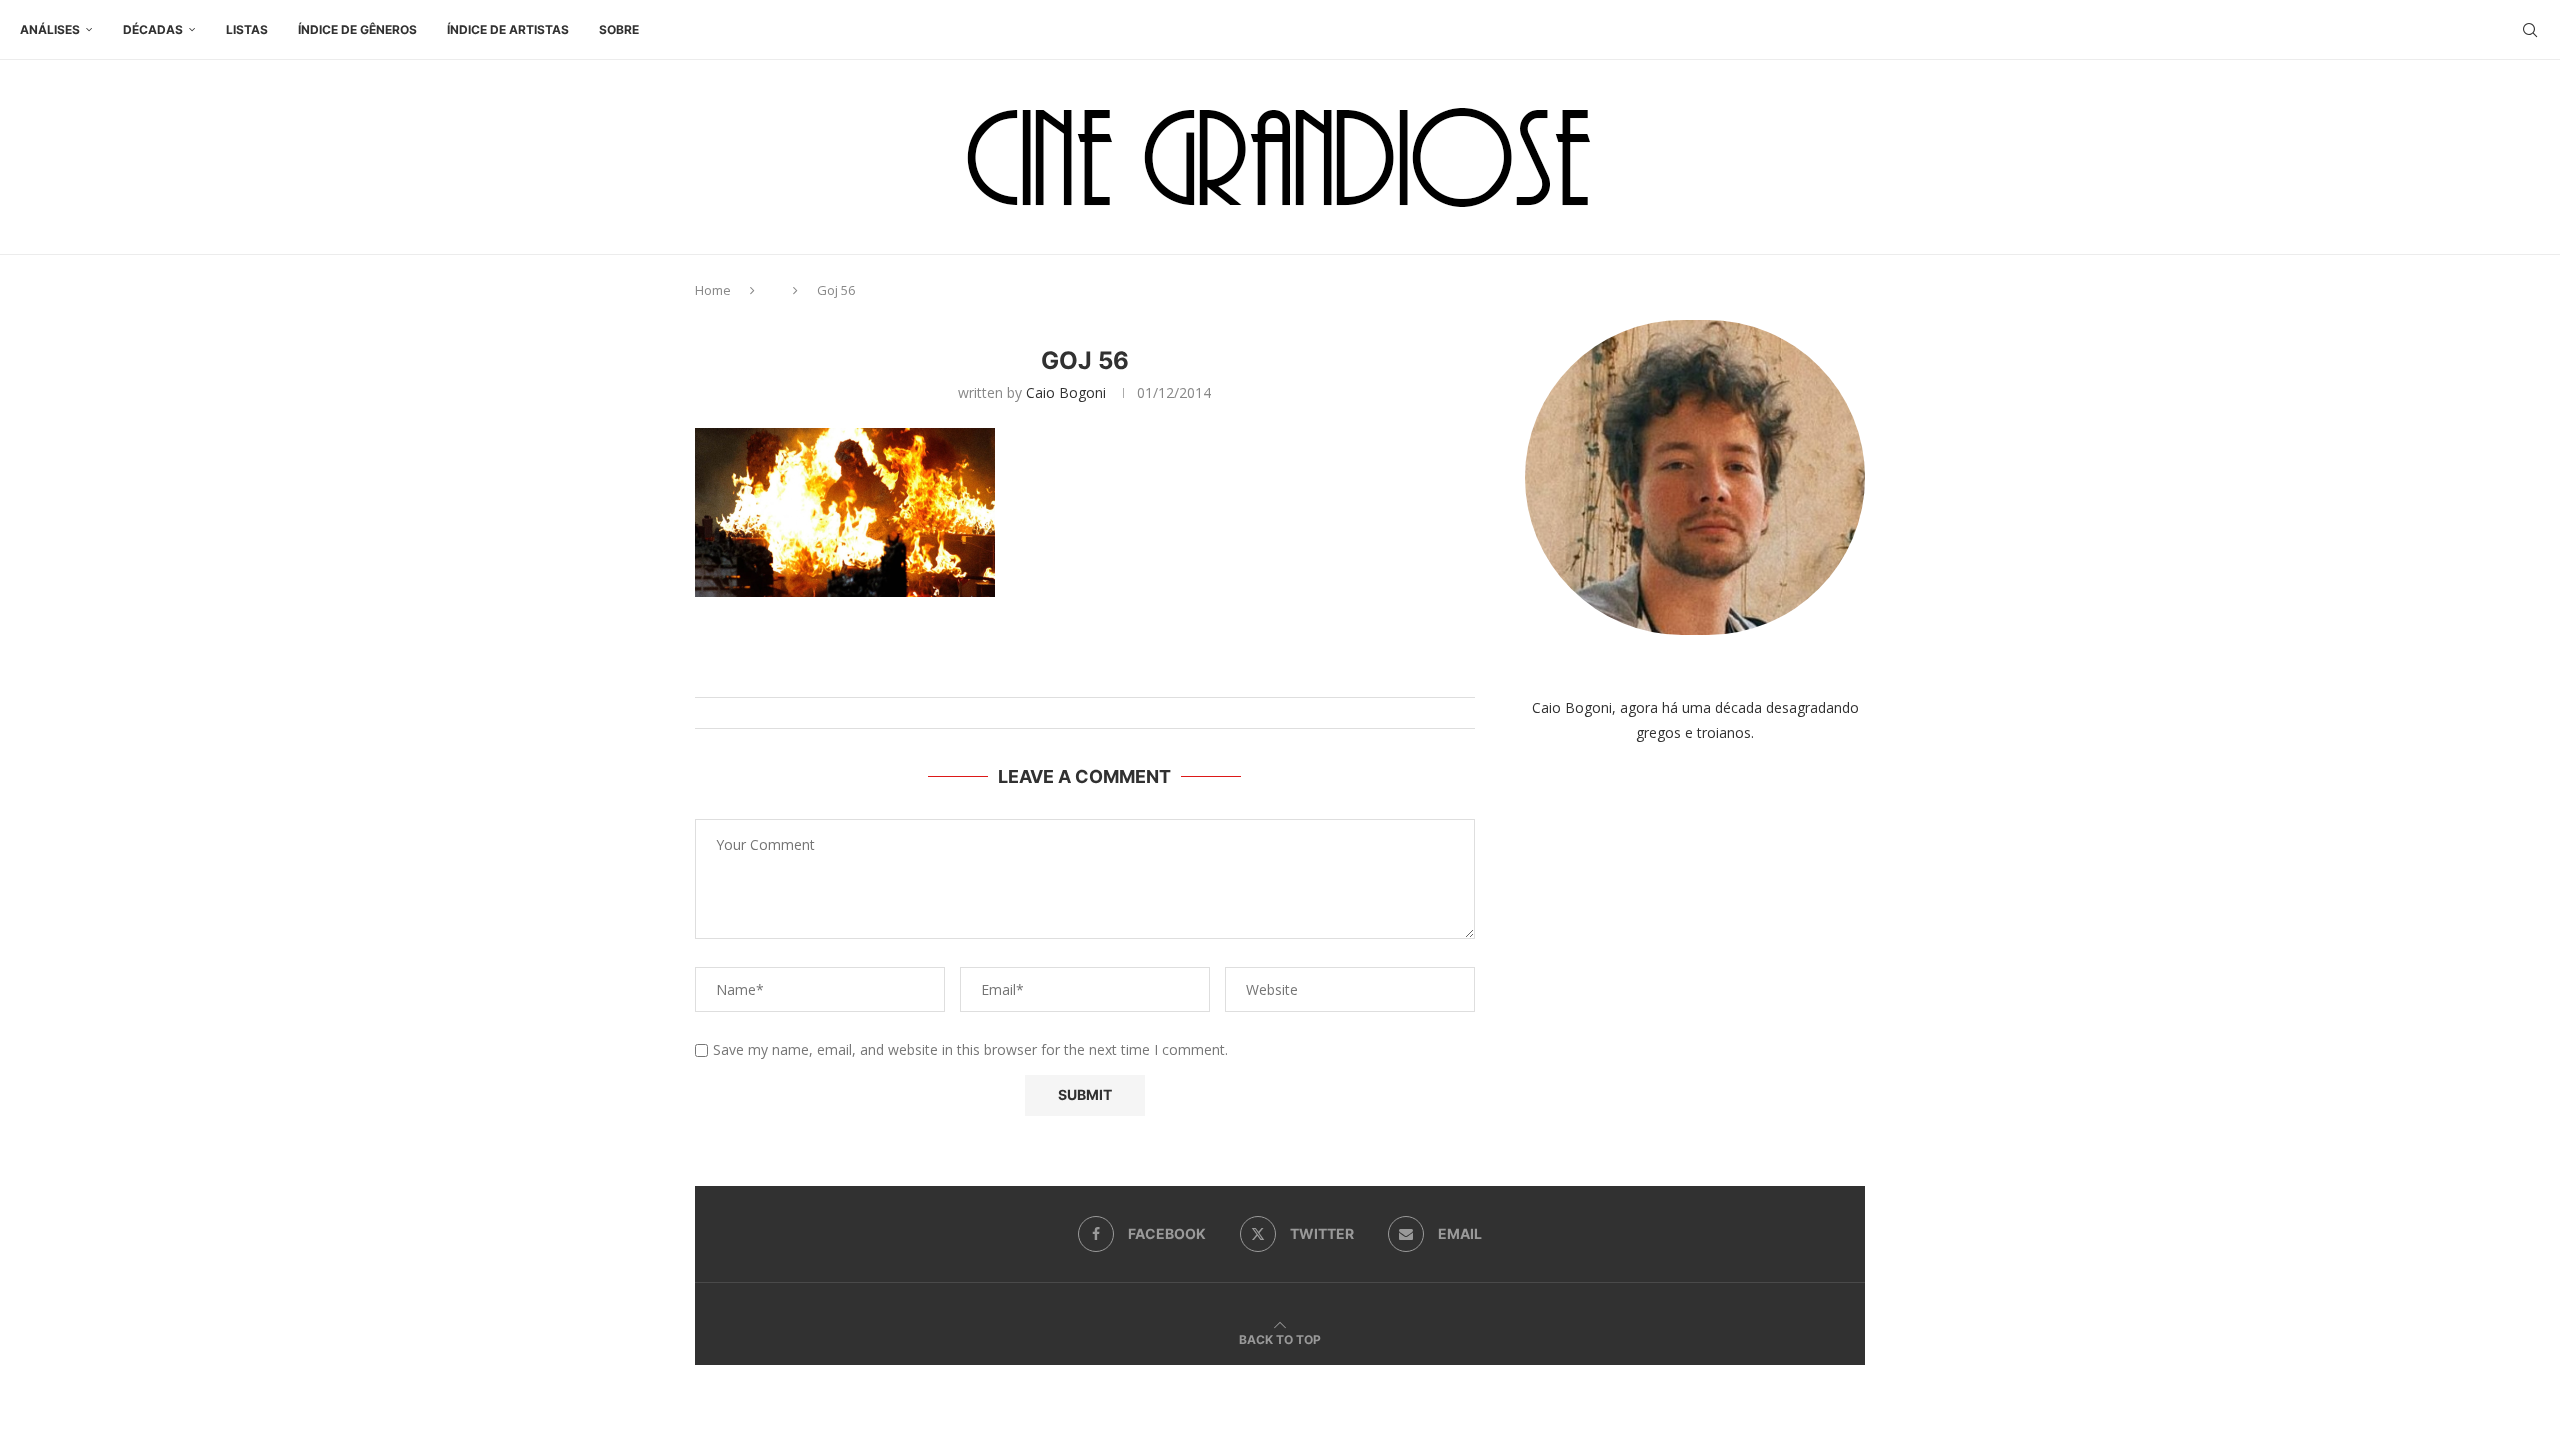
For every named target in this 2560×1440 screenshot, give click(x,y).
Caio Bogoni (1066, 392)
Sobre (619, 29)
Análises (50, 29)
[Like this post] (1104, 672)
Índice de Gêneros (357, 29)
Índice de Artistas (508, 29)
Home (713, 290)
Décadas (153, 29)
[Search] (2530, 30)
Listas (247, 29)
